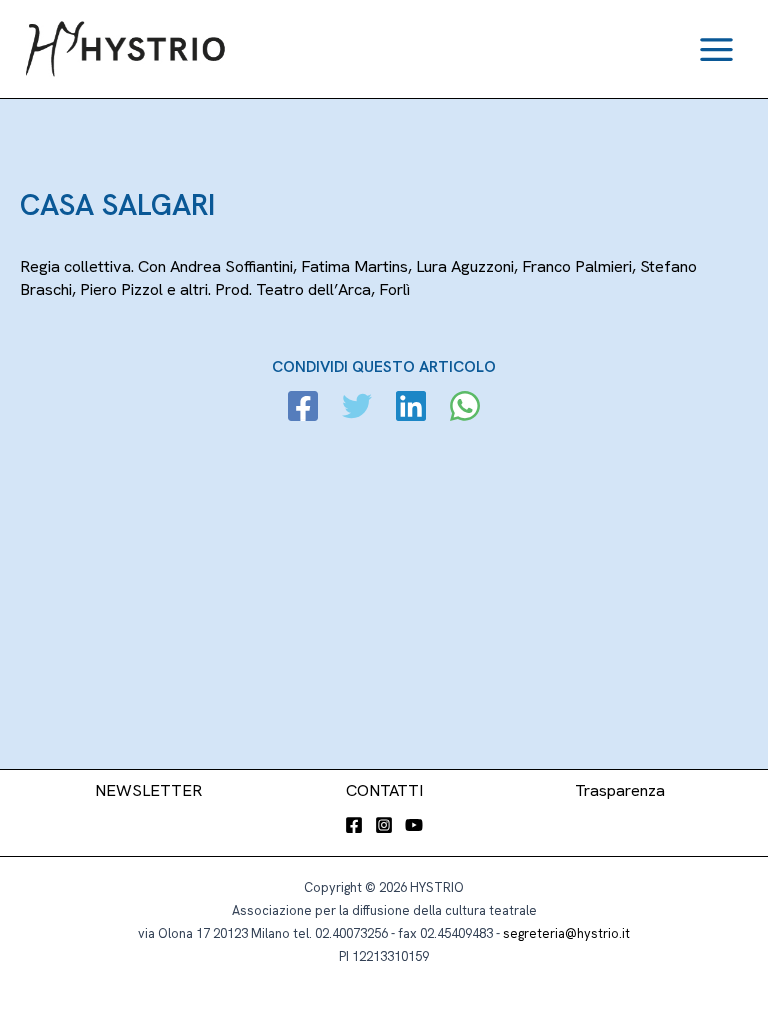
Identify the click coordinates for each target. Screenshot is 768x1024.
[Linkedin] (411, 408)
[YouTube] (414, 825)
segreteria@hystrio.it (566, 933)
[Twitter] (357, 408)
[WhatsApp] (465, 408)
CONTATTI (384, 790)
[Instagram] (384, 825)
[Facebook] (303, 408)
